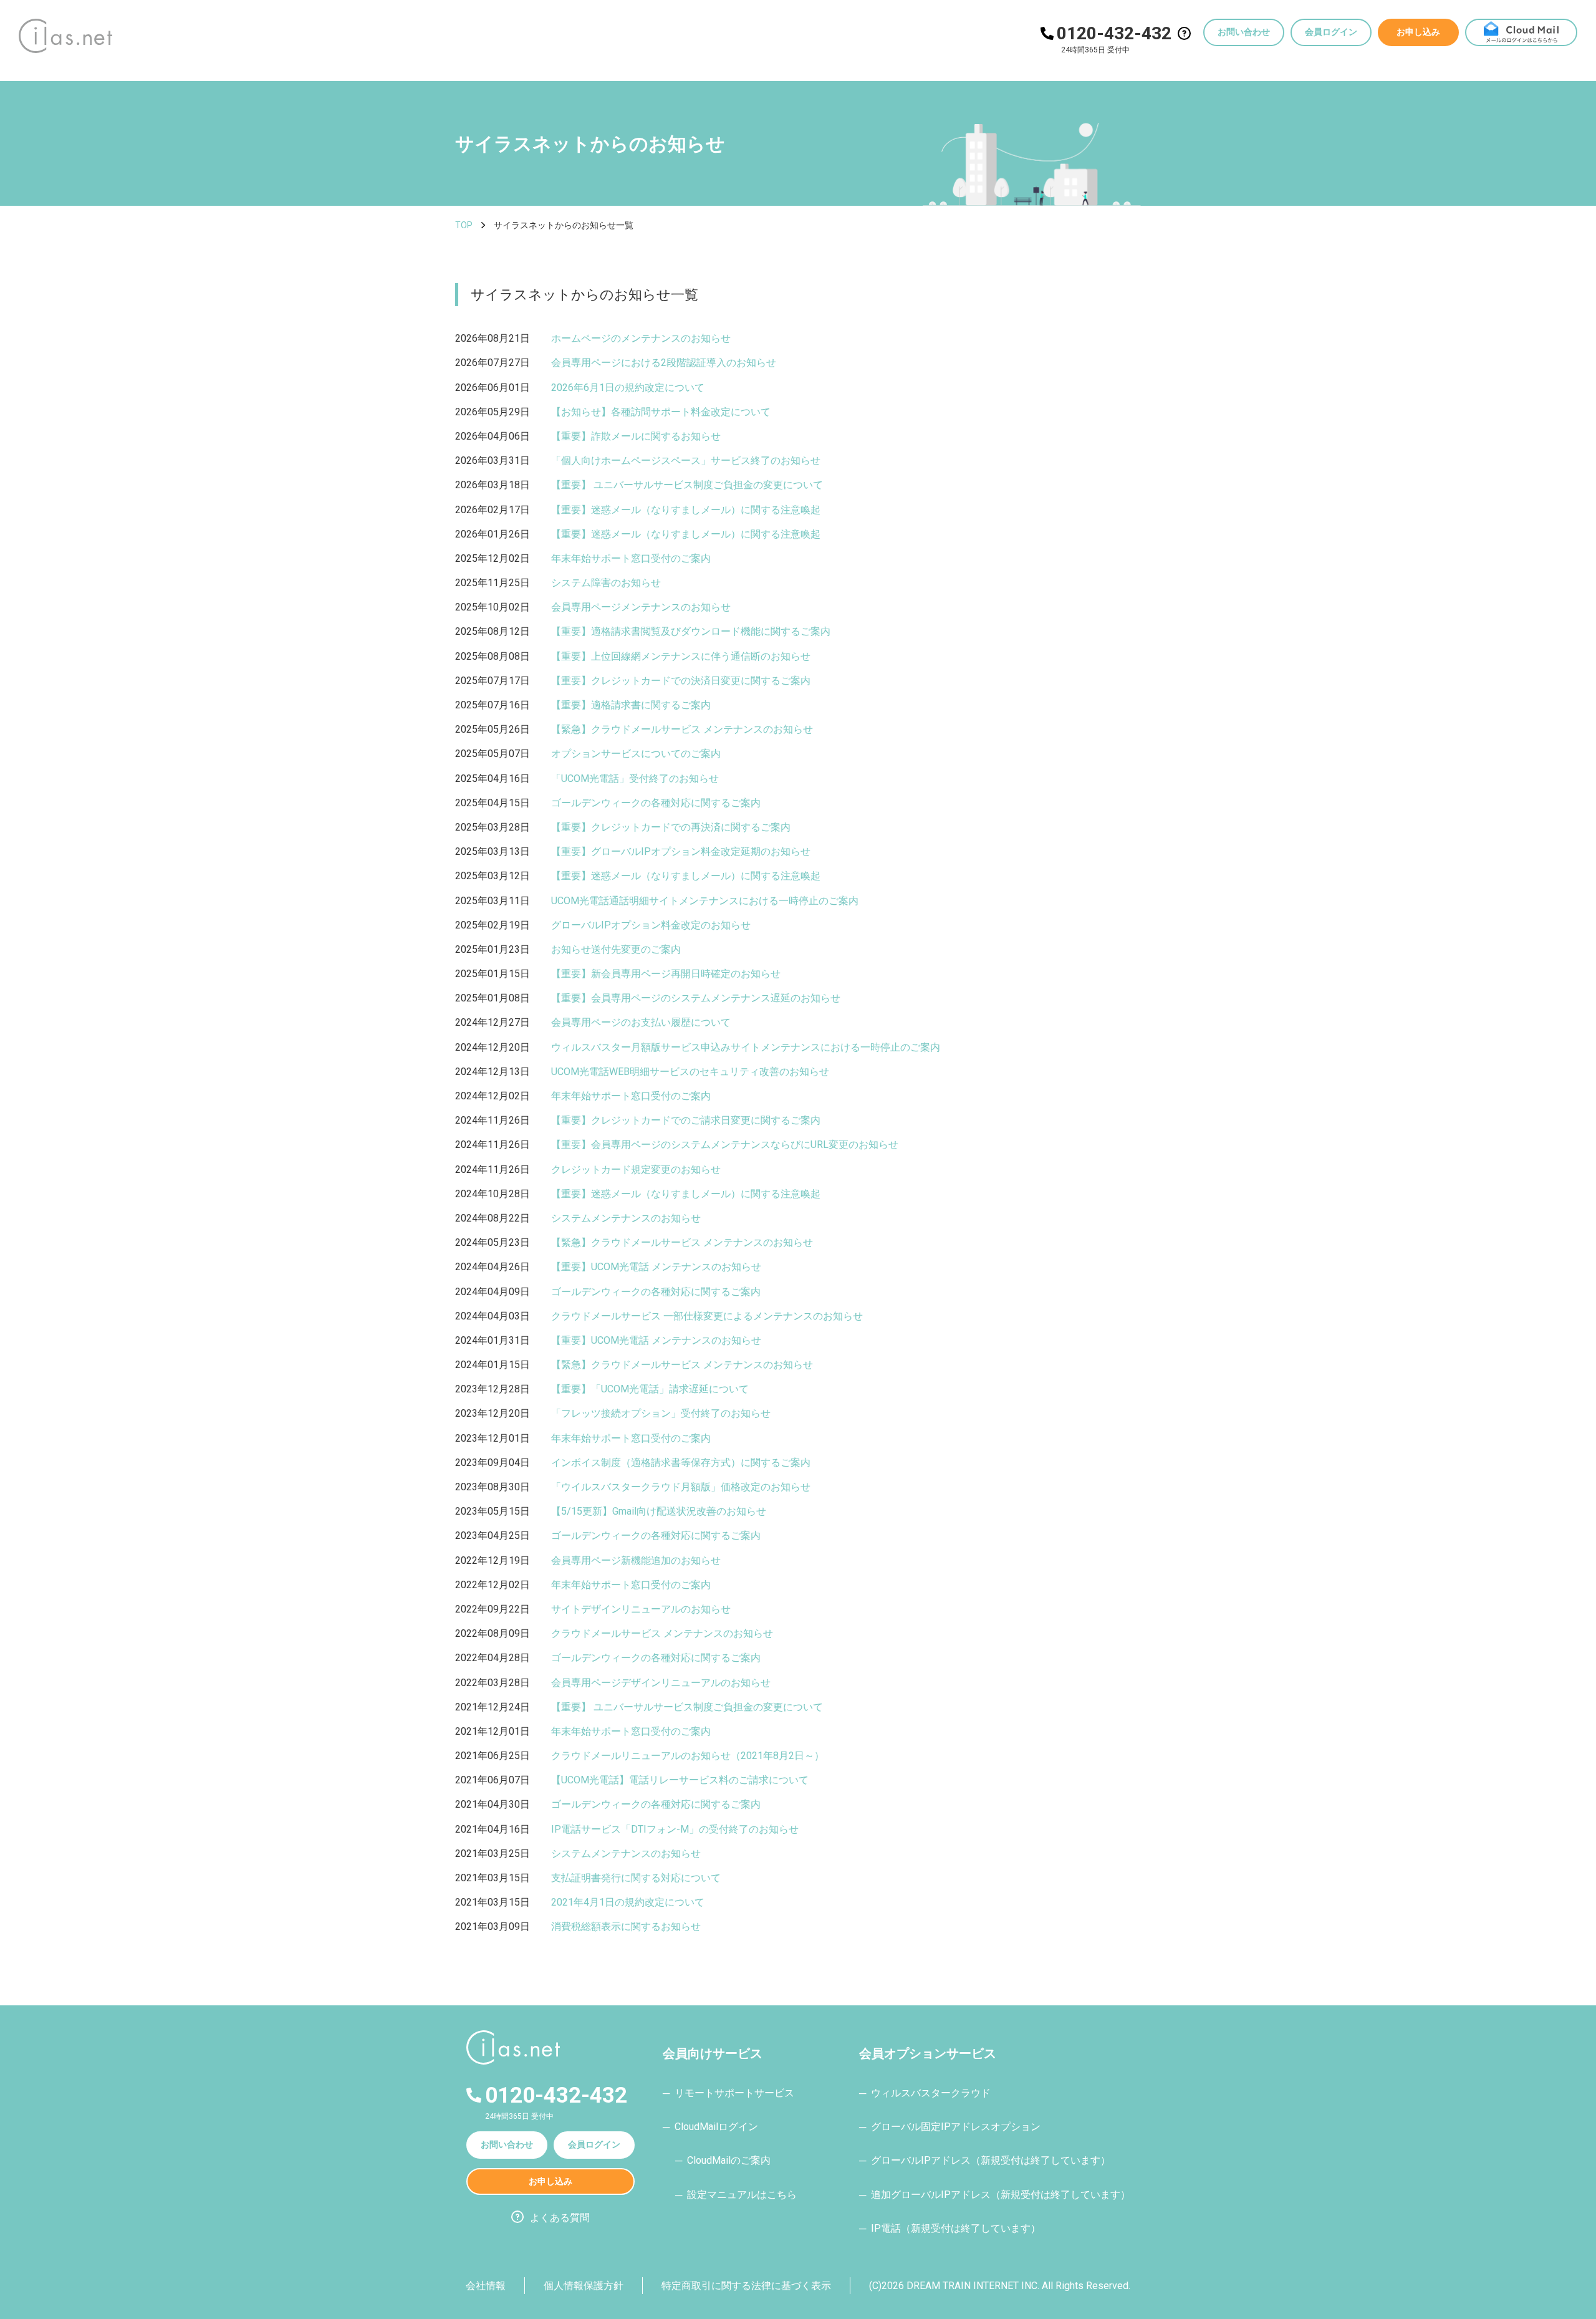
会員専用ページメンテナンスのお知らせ (641, 607)
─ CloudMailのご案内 (723, 2160)
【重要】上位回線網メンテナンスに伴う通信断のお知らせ (681, 656)
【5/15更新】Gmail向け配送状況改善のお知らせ (659, 1511)
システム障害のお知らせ (606, 583)
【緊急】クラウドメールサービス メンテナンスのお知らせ (682, 729)
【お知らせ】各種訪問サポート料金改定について (661, 412)
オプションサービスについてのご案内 (636, 754)
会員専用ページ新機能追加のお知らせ (636, 1560)
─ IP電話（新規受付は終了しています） (950, 2228)
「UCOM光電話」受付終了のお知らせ (635, 779)
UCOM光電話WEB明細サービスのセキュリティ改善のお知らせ (690, 1072)
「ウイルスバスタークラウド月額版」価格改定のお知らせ (681, 1487)
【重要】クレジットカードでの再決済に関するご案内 (671, 827)
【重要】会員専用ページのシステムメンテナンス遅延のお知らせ (696, 998)
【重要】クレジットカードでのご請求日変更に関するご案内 (686, 1120)
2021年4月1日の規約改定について (628, 1902)
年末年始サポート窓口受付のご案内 (631, 558)
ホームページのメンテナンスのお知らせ (641, 338)
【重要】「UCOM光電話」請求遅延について (650, 1389)
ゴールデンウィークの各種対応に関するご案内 (656, 803)
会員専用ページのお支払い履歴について (641, 1022)
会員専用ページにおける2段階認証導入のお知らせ (664, 363)
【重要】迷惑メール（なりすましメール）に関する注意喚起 (686, 510)
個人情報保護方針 (584, 2286)
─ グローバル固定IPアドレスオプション (950, 2127)
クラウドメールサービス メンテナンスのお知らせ (662, 1633)
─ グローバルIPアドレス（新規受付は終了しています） (985, 2160)
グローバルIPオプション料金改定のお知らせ (651, 925)
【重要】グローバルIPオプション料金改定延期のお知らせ (681, 851)
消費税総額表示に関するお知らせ (626, 1926)
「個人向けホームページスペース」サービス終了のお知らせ (686, 460)
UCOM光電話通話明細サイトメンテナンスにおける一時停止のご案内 (705, 901)
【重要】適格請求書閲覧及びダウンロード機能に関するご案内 (691, 631)
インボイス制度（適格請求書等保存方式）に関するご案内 (681, 1463)
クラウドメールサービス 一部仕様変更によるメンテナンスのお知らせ (707, 1316)
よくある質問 (560, 2218)
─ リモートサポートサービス (728, 2093)
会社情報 (486, 2286)
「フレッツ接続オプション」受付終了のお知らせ (661, 1413)
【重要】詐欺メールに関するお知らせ (636, 436)
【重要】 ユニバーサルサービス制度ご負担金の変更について (687, 485)
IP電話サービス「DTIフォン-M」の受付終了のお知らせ (675, 1829)
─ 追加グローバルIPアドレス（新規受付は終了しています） (995, 2195)
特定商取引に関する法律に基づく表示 (746, 2286)
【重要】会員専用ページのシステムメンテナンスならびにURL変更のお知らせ (725, 1145)
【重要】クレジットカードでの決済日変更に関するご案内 (681, 681)
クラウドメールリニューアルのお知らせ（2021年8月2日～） (688, 1756)
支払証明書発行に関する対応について (636, 1878)
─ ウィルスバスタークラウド (925, 2093)
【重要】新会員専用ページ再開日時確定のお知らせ (666, 974)
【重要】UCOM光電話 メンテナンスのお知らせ (656, 1267)
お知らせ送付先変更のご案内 (616, 949)
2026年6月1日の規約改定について (628, 388)
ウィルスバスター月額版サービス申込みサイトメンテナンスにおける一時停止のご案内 (746, 1047)
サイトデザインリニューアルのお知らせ (641, 1609)
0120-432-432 (1114, 33)
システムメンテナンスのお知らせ (626, 1218)
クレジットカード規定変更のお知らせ (636, 1169)
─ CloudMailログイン (710, 2127)
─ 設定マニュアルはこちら (736, 2195)
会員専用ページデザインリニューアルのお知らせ (661, 1683)
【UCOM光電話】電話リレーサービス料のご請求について (680, 1780)
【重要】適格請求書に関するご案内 (631, 705)
